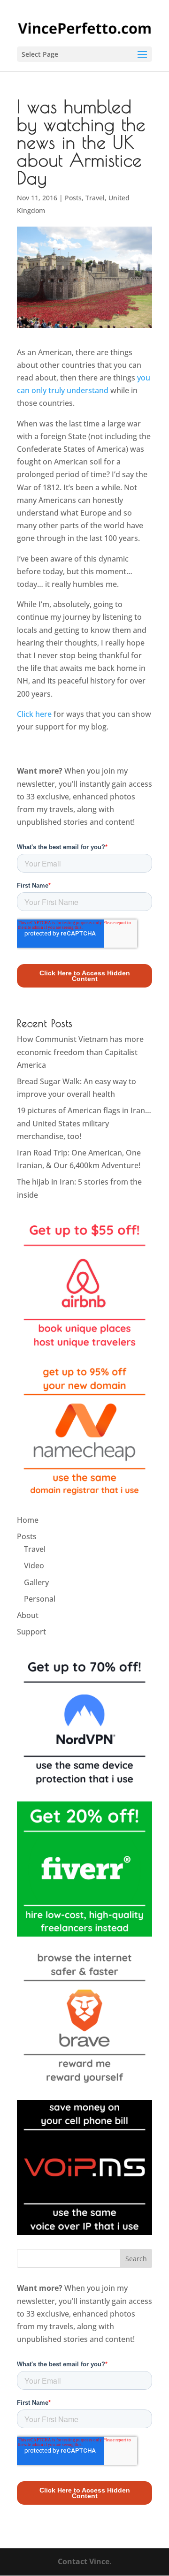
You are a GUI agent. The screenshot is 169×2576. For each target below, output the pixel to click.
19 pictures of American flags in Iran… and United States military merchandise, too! (84, 1123)
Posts (73, 198)
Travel (95, 198)
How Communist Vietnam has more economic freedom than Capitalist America (80, 1052)
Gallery (36, 1582)
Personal (40, 1599)
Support (31, 1632)
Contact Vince (84, 2561)
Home (28, 1520)
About (28, 1615)
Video (34, 1565)
